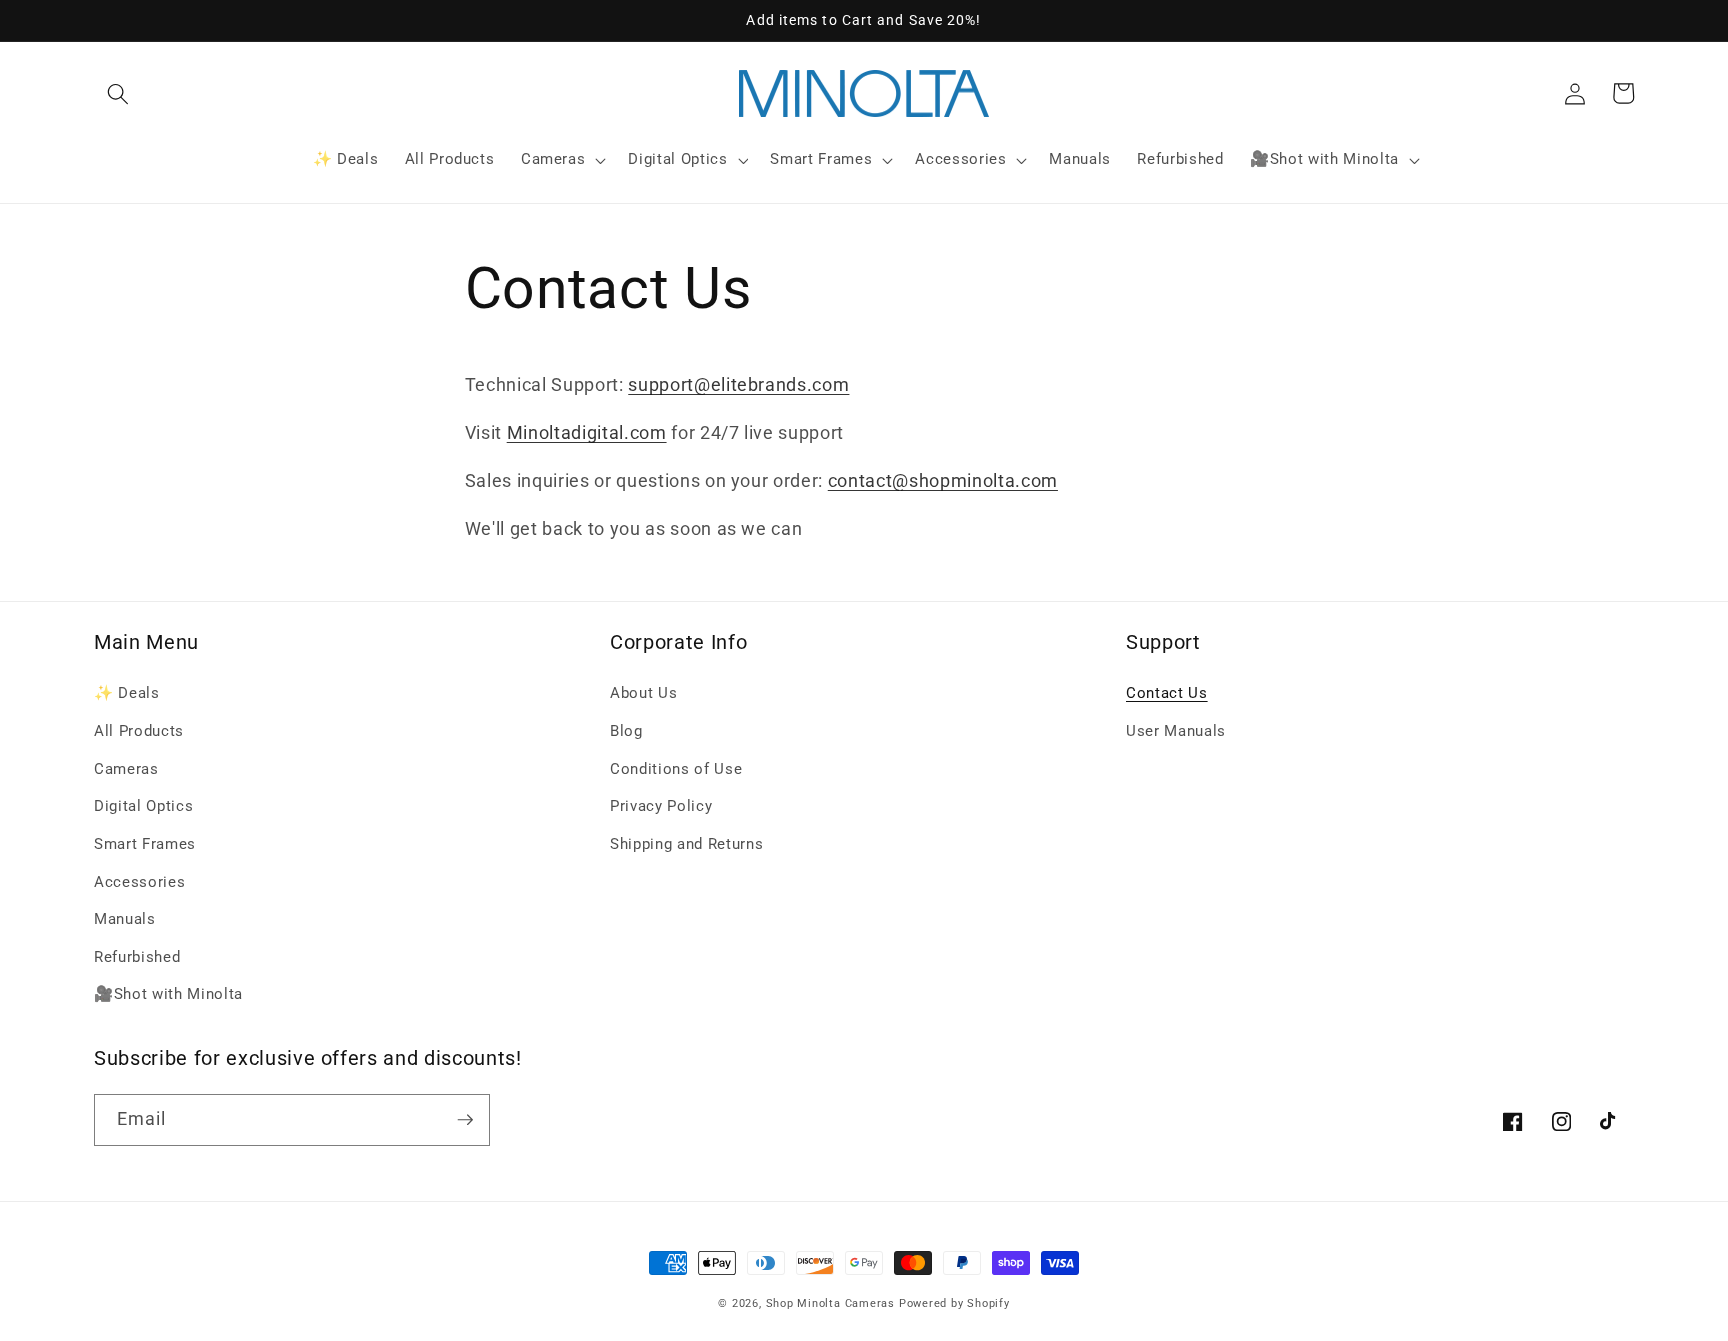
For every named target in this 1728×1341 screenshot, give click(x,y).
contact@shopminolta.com (943, 481)
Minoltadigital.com (587, 433)
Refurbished (137, 957)
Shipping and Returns (686, 844)
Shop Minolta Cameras (830, 1303)
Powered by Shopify (954, 1303)
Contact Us (1167, 693)
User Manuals (1176, 731)
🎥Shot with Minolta (168, 994)
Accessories (139, 882)
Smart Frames (145, 844)
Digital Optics (143, 806)
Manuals (125, 919)
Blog (626, 731)
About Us (643, 693)
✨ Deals (127, 693)
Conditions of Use (676, 769)
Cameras (126, 769)
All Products (139, 731)
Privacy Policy (661, 806)
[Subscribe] (465, 1120)
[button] (118, 93)
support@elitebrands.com (738, 385)
